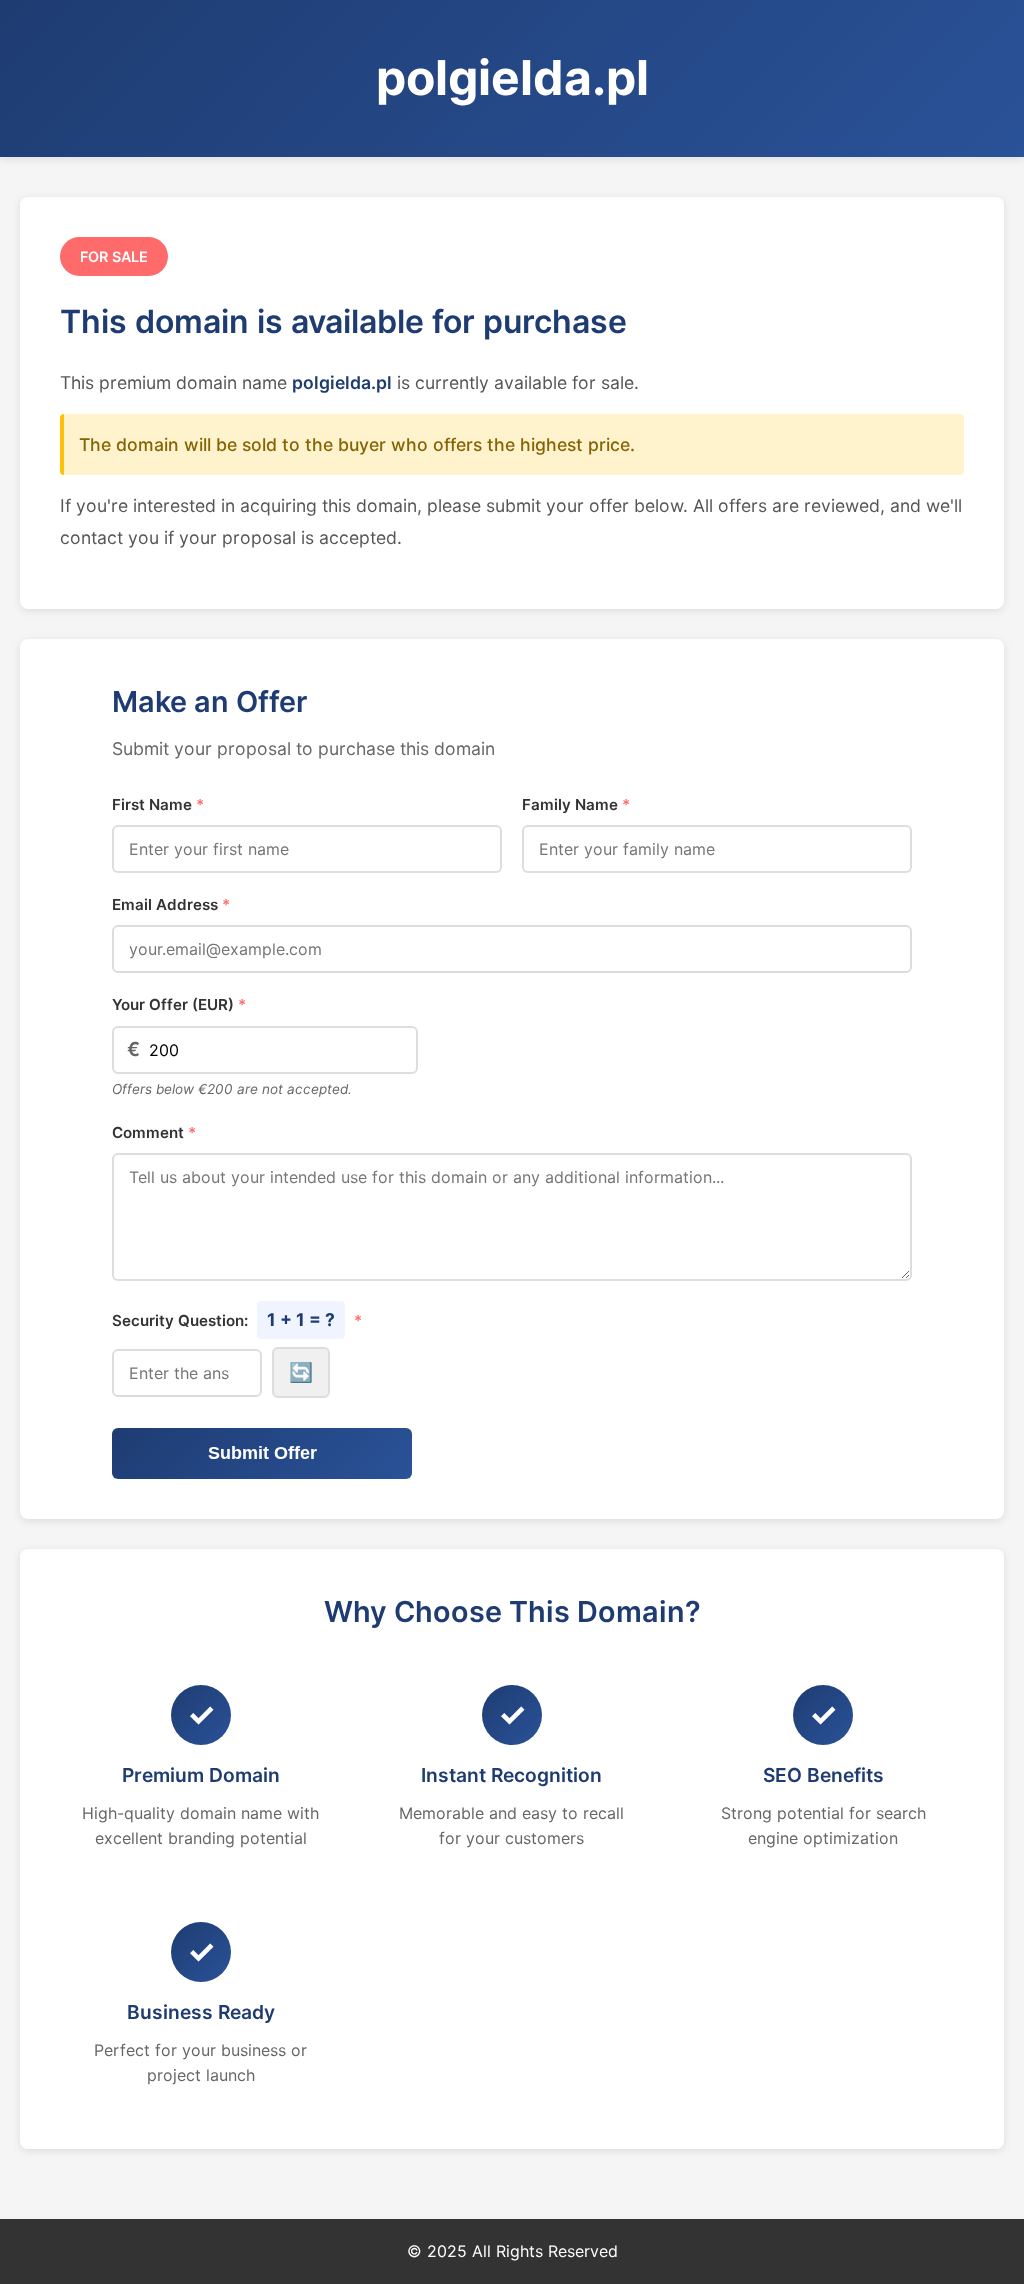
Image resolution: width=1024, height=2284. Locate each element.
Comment (154, 1132)
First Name (158, 804)
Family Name (576, 804)
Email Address (171, 904)
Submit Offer (262, 1453)
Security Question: (237, 1319)
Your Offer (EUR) (179, 1004)
